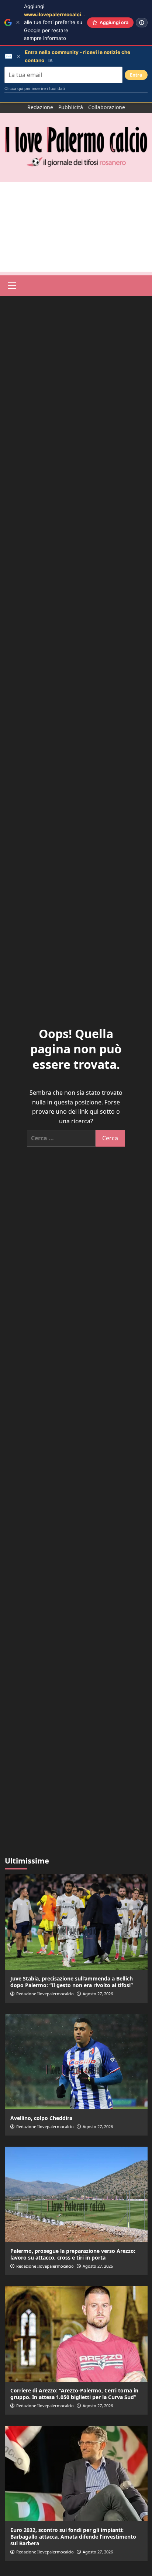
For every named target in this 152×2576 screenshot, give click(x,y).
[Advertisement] (76, 227)
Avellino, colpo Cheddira (41, 2118)
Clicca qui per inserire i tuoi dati (35, 88)
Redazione (40, 107)
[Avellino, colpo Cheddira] (76, 2062)
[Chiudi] (18, 22)
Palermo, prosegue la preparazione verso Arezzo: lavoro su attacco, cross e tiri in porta (73, 2254)
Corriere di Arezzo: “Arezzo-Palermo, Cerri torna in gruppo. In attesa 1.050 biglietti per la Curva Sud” (74, 2394)
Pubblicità (71, 107)
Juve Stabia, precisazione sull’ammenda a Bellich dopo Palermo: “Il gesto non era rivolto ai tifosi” (72, 1982)
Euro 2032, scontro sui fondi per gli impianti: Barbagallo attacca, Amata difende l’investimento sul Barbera (73, 2537)
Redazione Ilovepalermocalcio (45, 1994)
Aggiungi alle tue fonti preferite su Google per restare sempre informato (60, 22)
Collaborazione (107, 107)
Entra (136, 75)
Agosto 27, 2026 (98, 1994)
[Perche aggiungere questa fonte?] (142, 23)
